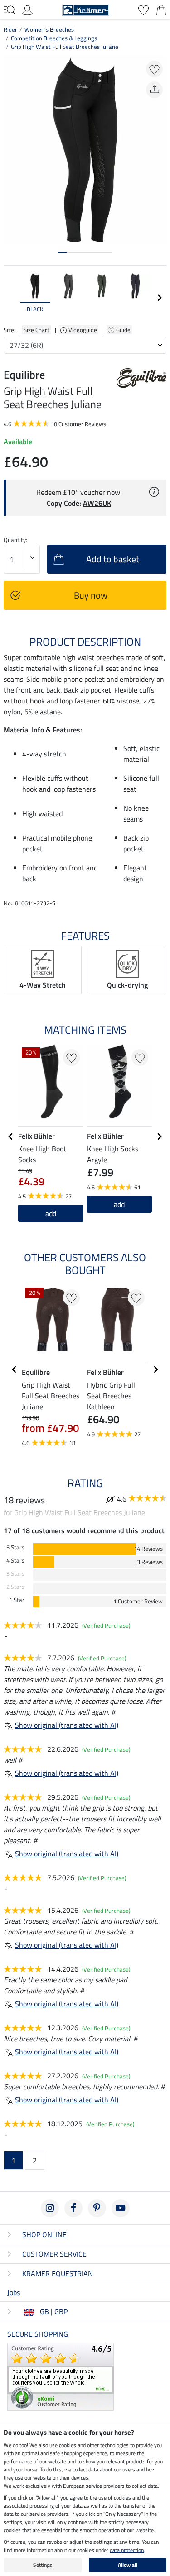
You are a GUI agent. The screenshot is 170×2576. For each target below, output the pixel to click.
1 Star (17, 1600)
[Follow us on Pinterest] (97, 2208)
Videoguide (83, 330)
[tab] (63, 253)
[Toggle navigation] (9, 10)
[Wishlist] (143, 9)
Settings (43, 2565)
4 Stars (15, 1561)
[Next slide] (159, 298)
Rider (10, 29)
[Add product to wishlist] (154, 69)
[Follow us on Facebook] (73, 2208)
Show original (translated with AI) (67, 1725)
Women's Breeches (49, 29)
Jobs (14, 2292)
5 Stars (15, 1547)
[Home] (86, 9)
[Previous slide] (11, 298)
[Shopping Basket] (161, 9)
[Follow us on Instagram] (50, 2208)
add (119, 1204)
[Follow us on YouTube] (121, 2208)
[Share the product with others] (154, 90)
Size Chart (36, 330)
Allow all (128, 2565)
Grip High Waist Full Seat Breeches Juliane (65, 47)
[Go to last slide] (11, 1136)
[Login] (27, 9)
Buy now (91, 595)
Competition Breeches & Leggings (54, 38)
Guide (124, 330)
